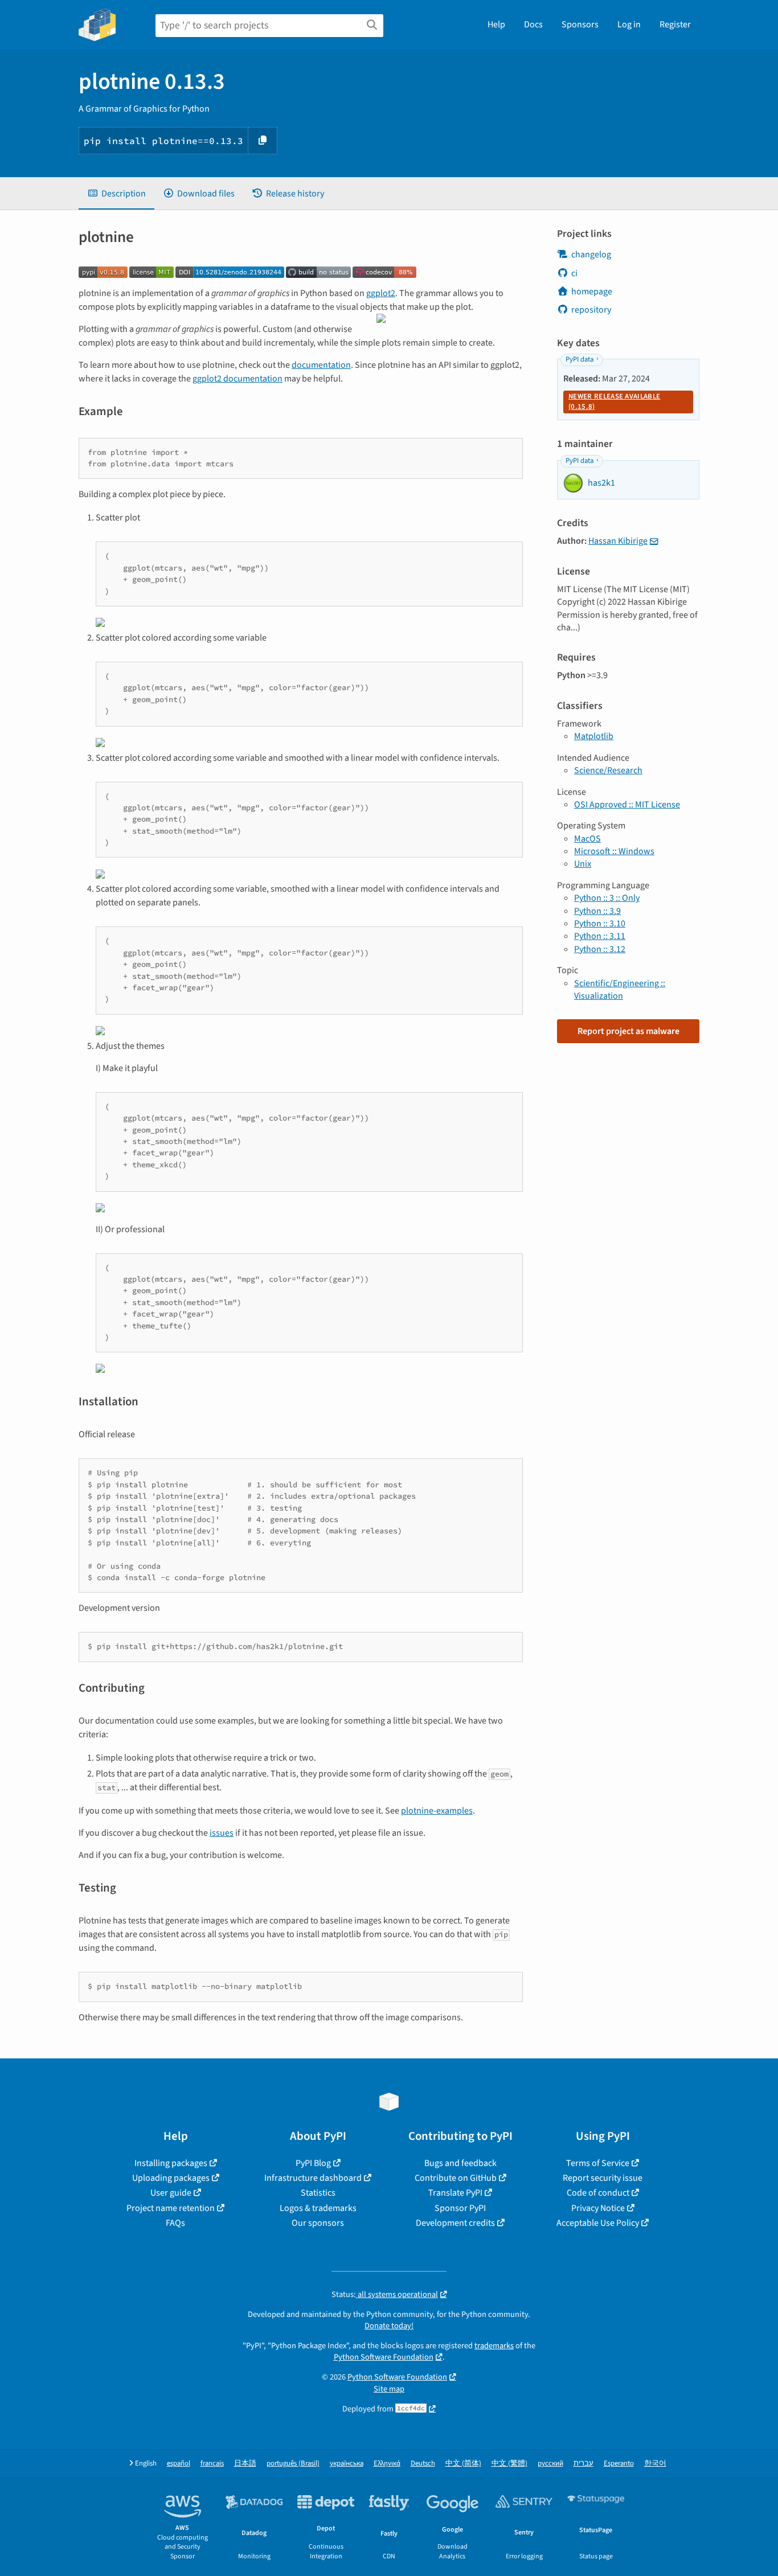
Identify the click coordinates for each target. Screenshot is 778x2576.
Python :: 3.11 (600, 936)
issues (222, 1833)
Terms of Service (598, 2163)
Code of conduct (598, 2193)
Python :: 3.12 (600, 949)
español (179, 2464)
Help (496, 24)
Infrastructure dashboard (313, 2178)
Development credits (455, 2223)
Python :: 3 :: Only (607, 898)
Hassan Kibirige (618, 541)
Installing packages (171, 2163)
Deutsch (423, 2464)
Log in (629, 24)
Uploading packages (171, 2178)
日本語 (245, 2464)
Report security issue (603, 2178)
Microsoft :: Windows (614, 851)
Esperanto (619, 2464)
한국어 (655, 2464)
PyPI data (580, 359)
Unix (583, 864)
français (212, 2464)
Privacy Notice (598, 2208)
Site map (389, 2389)
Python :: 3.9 (597, 911)
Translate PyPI (455, 2193)
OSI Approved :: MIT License (627, 805)
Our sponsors (318, 2223)
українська (347, 2464)
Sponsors (580, 24)
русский (550, 2464)
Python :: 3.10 (600, 924)
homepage (592, 292)
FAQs (175, 2223)
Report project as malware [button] (628, 1031)
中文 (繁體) (509, 2464)
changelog (591, 255)
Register (675, 24)
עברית (583, 2464)
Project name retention (171, 2208)
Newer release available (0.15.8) (614, 401)
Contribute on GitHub (456, 2178)
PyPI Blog (313, 2163)
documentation (321, 365)
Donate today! (389, 2326)
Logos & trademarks (318, 2208)
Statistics (318, 2193)
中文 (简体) (463, 2464)
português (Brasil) (293, 2464)
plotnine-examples (437, 1811)
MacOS (587, 839)
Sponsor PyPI (460, 2208)
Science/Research (608, 770)
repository (591, 310)
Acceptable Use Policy (598, 2223)
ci (574, 273)
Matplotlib (594, 736)
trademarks (494, 2346)
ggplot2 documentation (238, 379)
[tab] (116, 194)
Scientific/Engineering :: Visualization (620, 990)
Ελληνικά (387, 2464)
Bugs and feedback (460, 2163)
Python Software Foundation (384, 2357)
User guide (171, 2193)
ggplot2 (381, 293)
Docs (533, 24)
